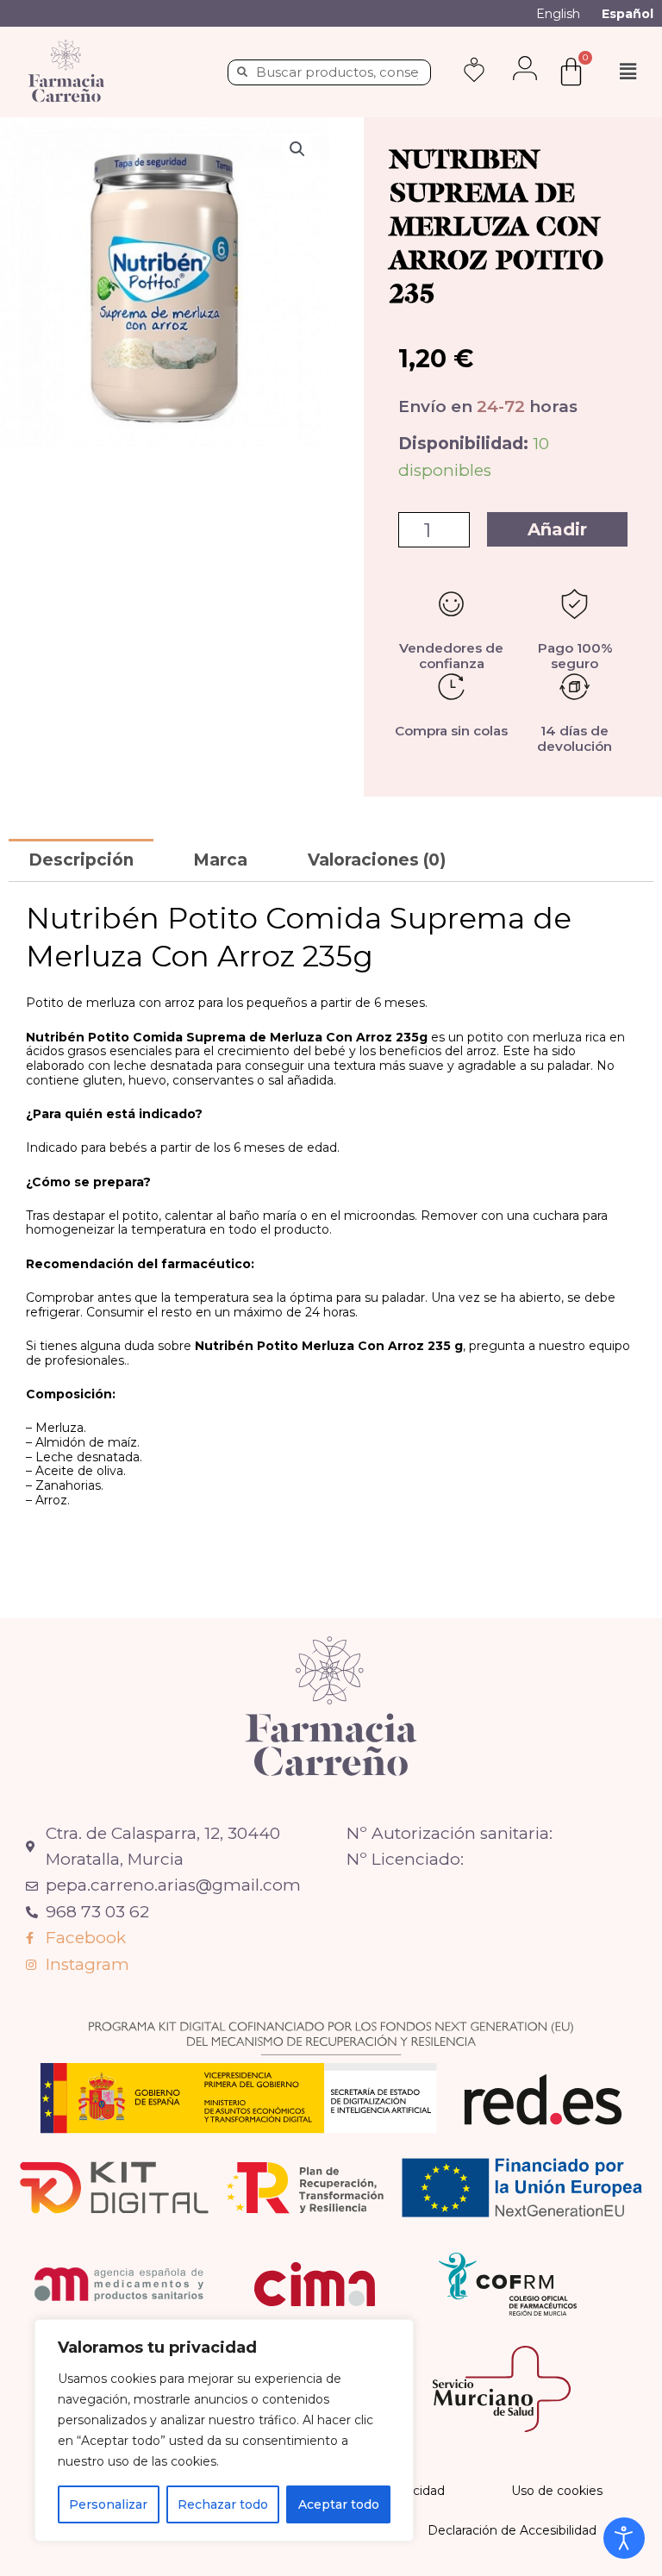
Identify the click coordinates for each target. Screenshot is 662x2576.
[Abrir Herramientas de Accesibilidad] (624, 2538)
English (558, 14)
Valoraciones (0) (377, 860)
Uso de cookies (557, 2491)
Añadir (557, 529)
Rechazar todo (223, 2504)
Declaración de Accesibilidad (512, 2530)
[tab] (81, 860)
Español (628, 14)
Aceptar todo (339, 2504)
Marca (220, 860)
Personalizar (108, 2504)
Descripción (81, 860)
